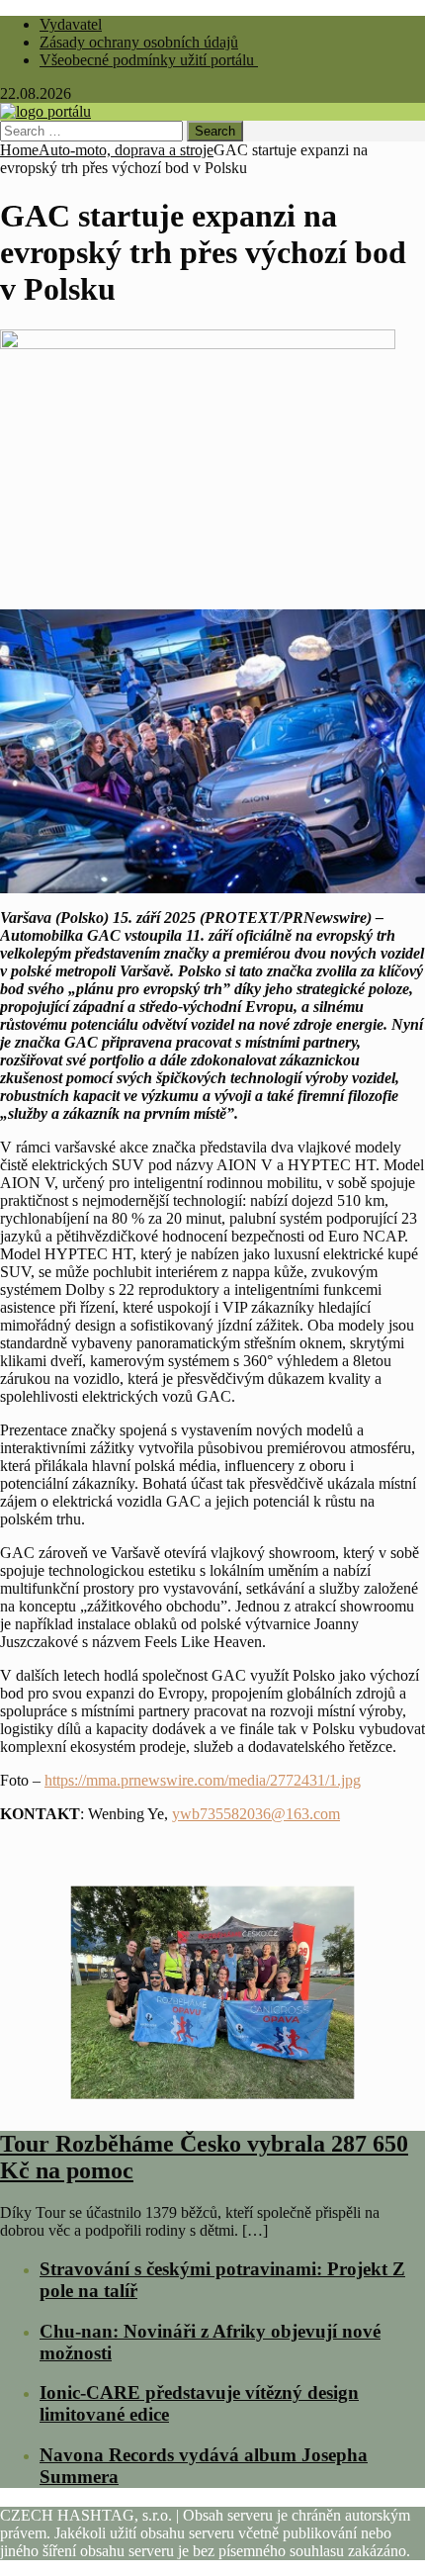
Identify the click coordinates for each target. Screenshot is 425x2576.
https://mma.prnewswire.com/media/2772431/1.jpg (203, 1780)
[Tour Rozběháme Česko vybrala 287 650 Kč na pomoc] (212, 2103)
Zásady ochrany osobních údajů (139, 42)
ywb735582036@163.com (256, 1814)
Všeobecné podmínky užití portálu (149, 60)
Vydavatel (71, 24)
